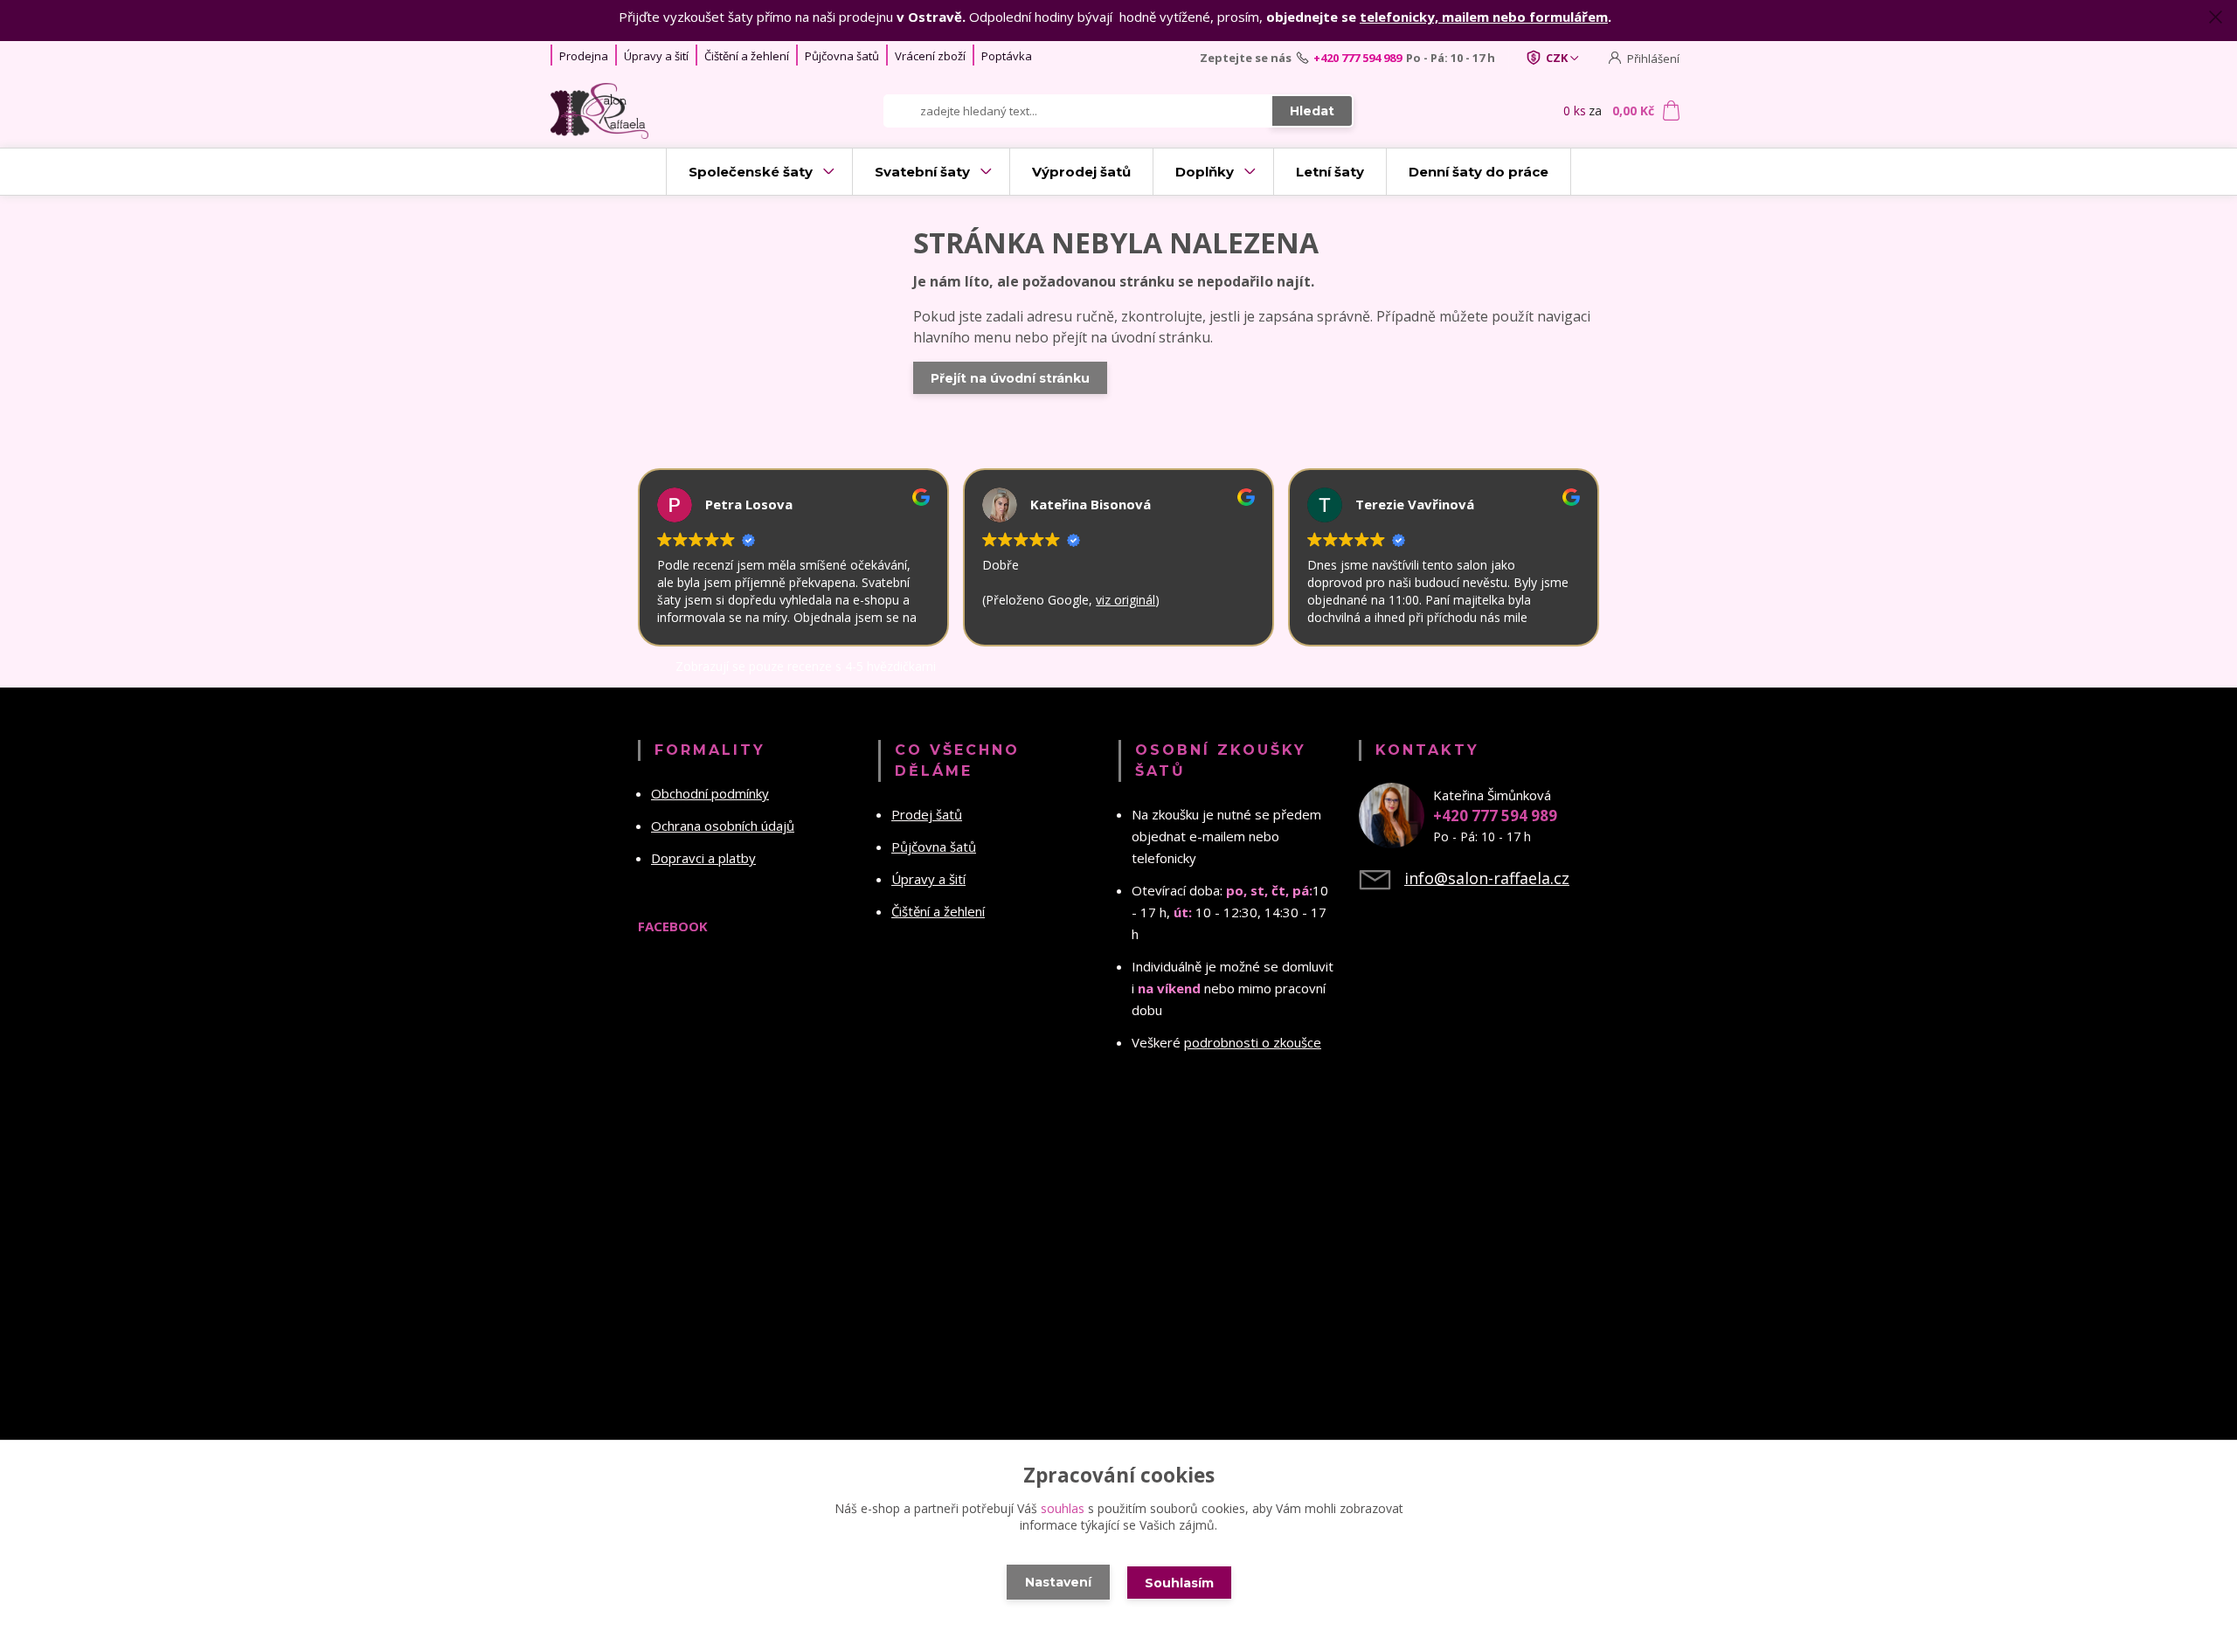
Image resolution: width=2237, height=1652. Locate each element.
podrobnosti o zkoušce (1253, 1042)
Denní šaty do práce (1479, 172)
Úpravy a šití (656, 56)
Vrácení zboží (930, 56)
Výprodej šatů (1081, 172)
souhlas (1063, 1508)
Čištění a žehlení (747, 56)
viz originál (1071, 600)
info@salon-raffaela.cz (1487, 878)
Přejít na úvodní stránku (1010, 378)
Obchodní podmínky (710, 793)
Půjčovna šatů (842, 56)
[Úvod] (657, 111)
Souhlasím (1179, 1583)
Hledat (1312, 111)
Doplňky (1205, 172)
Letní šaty (1330, 172)
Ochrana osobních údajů (723, 826)
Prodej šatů (927, 814)
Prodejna (584, 56)
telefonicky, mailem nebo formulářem (1484, 17)
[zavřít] (2215, 17)
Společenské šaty (751, 172)
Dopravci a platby (703, 858)
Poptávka (1007, 56)
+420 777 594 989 (1357, 58)
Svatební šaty (922, 172)
